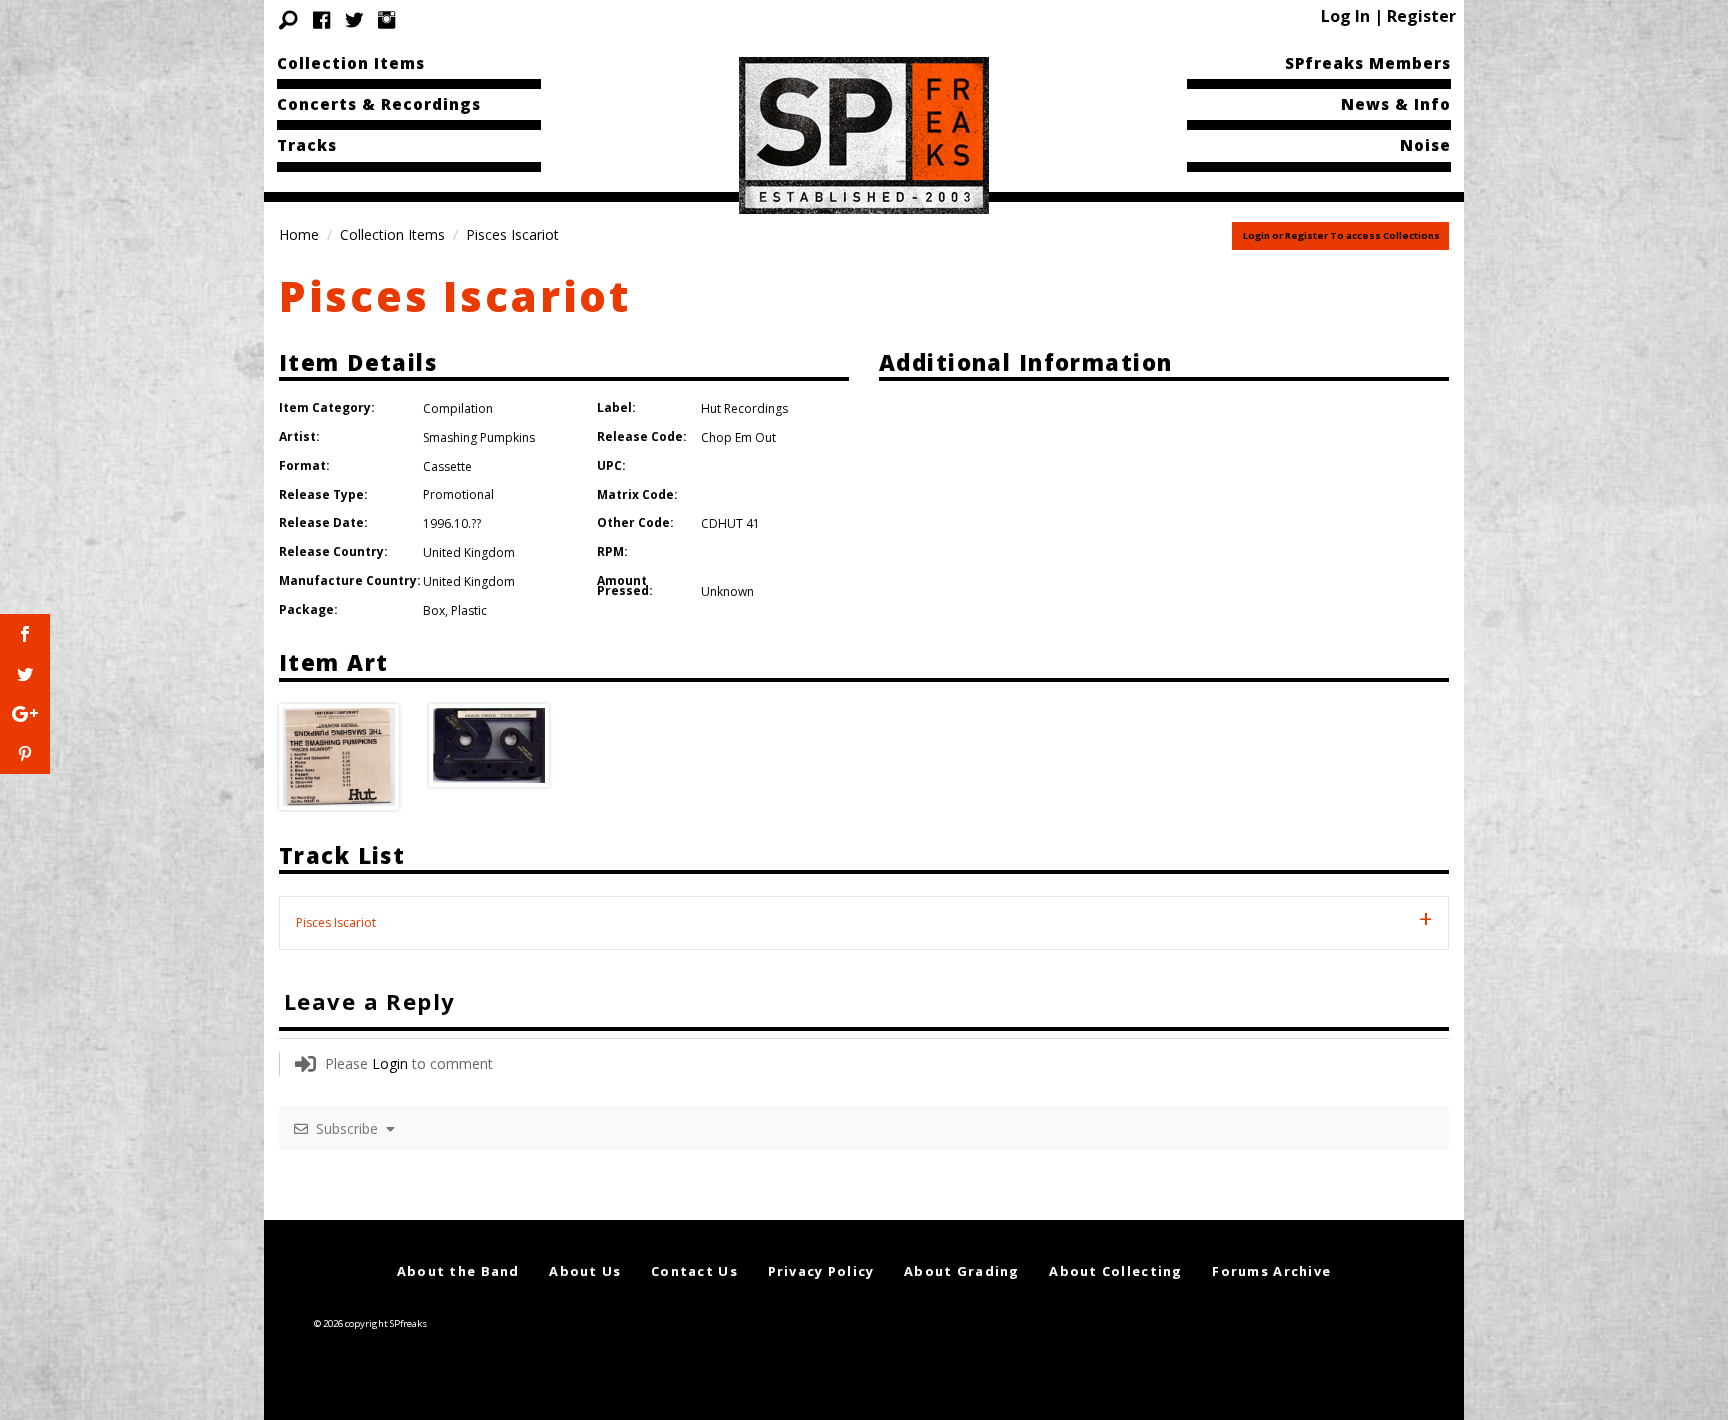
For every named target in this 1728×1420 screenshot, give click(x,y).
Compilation (458, 408)
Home (299, 234)
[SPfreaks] (864, 134)
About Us (585, 1271)
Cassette (447, 466)
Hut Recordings (744, 408)
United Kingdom (469, 552)
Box (434, 610)
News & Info (1396, 104)
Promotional (458, 494)
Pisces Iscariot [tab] (336, 922)
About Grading (962, 1271)
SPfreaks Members (1368, 63)
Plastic (469, 610)
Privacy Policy (821, 1271)
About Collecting (1115, 1271)
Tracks (307, 145)
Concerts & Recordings (379, 104)
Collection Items (351, 63)
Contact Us (694, 1271)
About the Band (458, 1271)
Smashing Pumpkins (479, 437)
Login (390, 1063)
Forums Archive (1271, 1271)
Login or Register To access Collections (1341, 235)
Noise (1425, 145)
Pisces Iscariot (455, 295)
